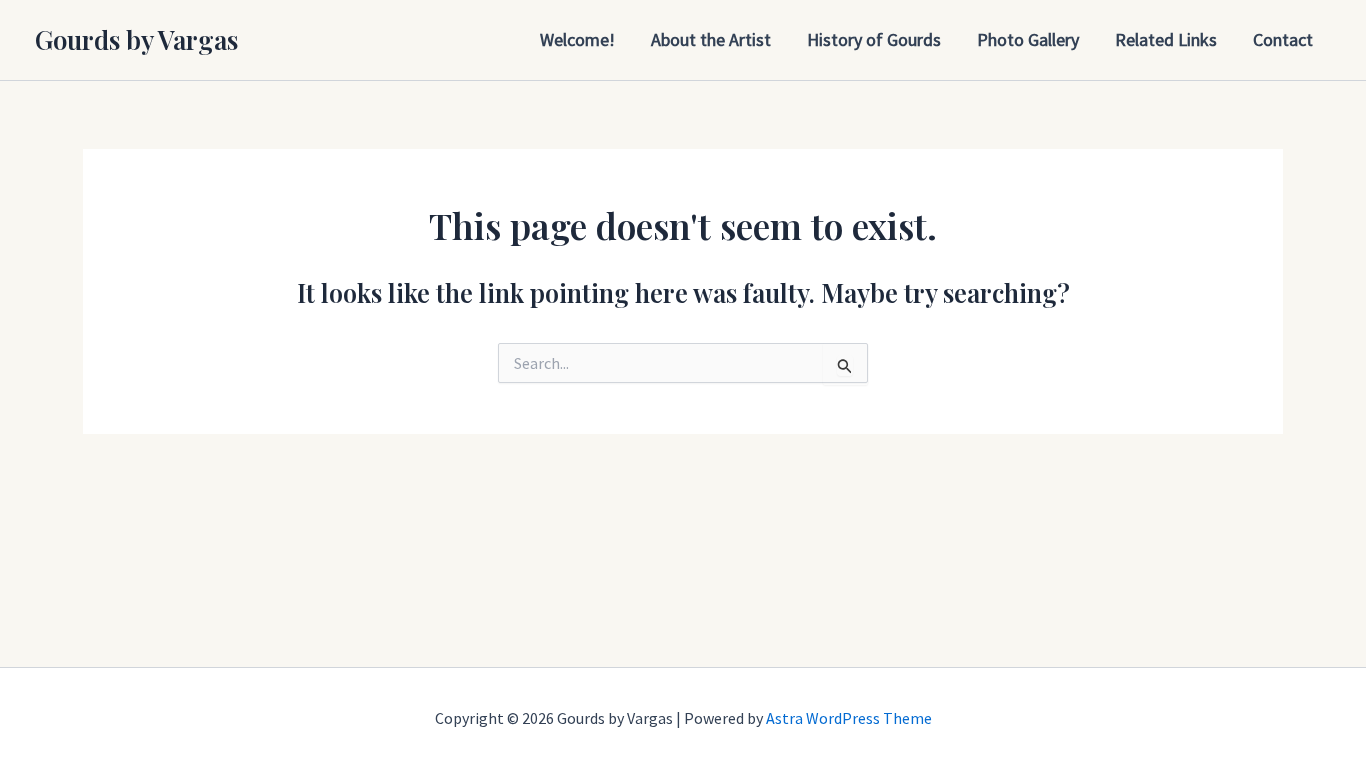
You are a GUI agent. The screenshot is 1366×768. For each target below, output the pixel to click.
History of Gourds (874, 39)
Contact (1283, 39)
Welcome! (577, 39)
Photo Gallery (1028, 39)
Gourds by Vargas (136, 39)
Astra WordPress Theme (849, 718)
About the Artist (711, 39)
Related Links (1166, 39)
